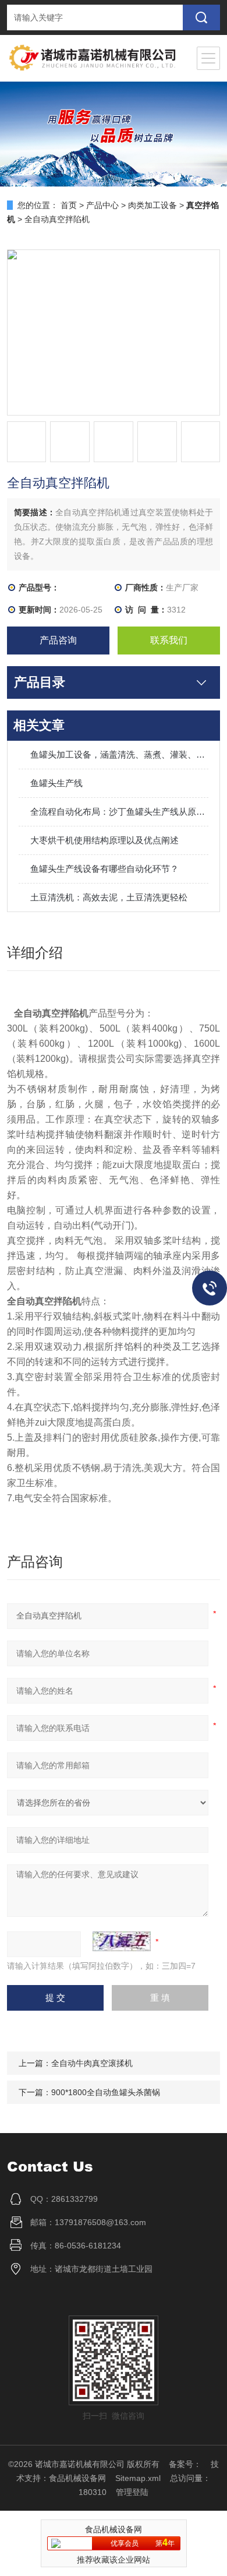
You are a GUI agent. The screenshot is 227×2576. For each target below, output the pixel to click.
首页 (69, 205)
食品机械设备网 (77, 2478)
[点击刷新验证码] (122, 1941)
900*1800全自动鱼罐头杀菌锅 (106, 2092)
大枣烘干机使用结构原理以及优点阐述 (104, 840)
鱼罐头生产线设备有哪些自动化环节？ (104, 869)
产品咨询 (58, 640)
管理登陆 (132, 2492)
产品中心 (102, 205)
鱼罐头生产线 (56, 783)
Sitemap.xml (138, 2478)
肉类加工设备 (152, 205)
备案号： (185, 2464)
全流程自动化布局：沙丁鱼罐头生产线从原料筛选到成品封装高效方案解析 (120, 812)
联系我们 (169, 640)
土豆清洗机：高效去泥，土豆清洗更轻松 (109, 897)
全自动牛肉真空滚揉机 (92, 2063)
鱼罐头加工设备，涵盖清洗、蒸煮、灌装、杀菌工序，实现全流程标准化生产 (120, 754)
